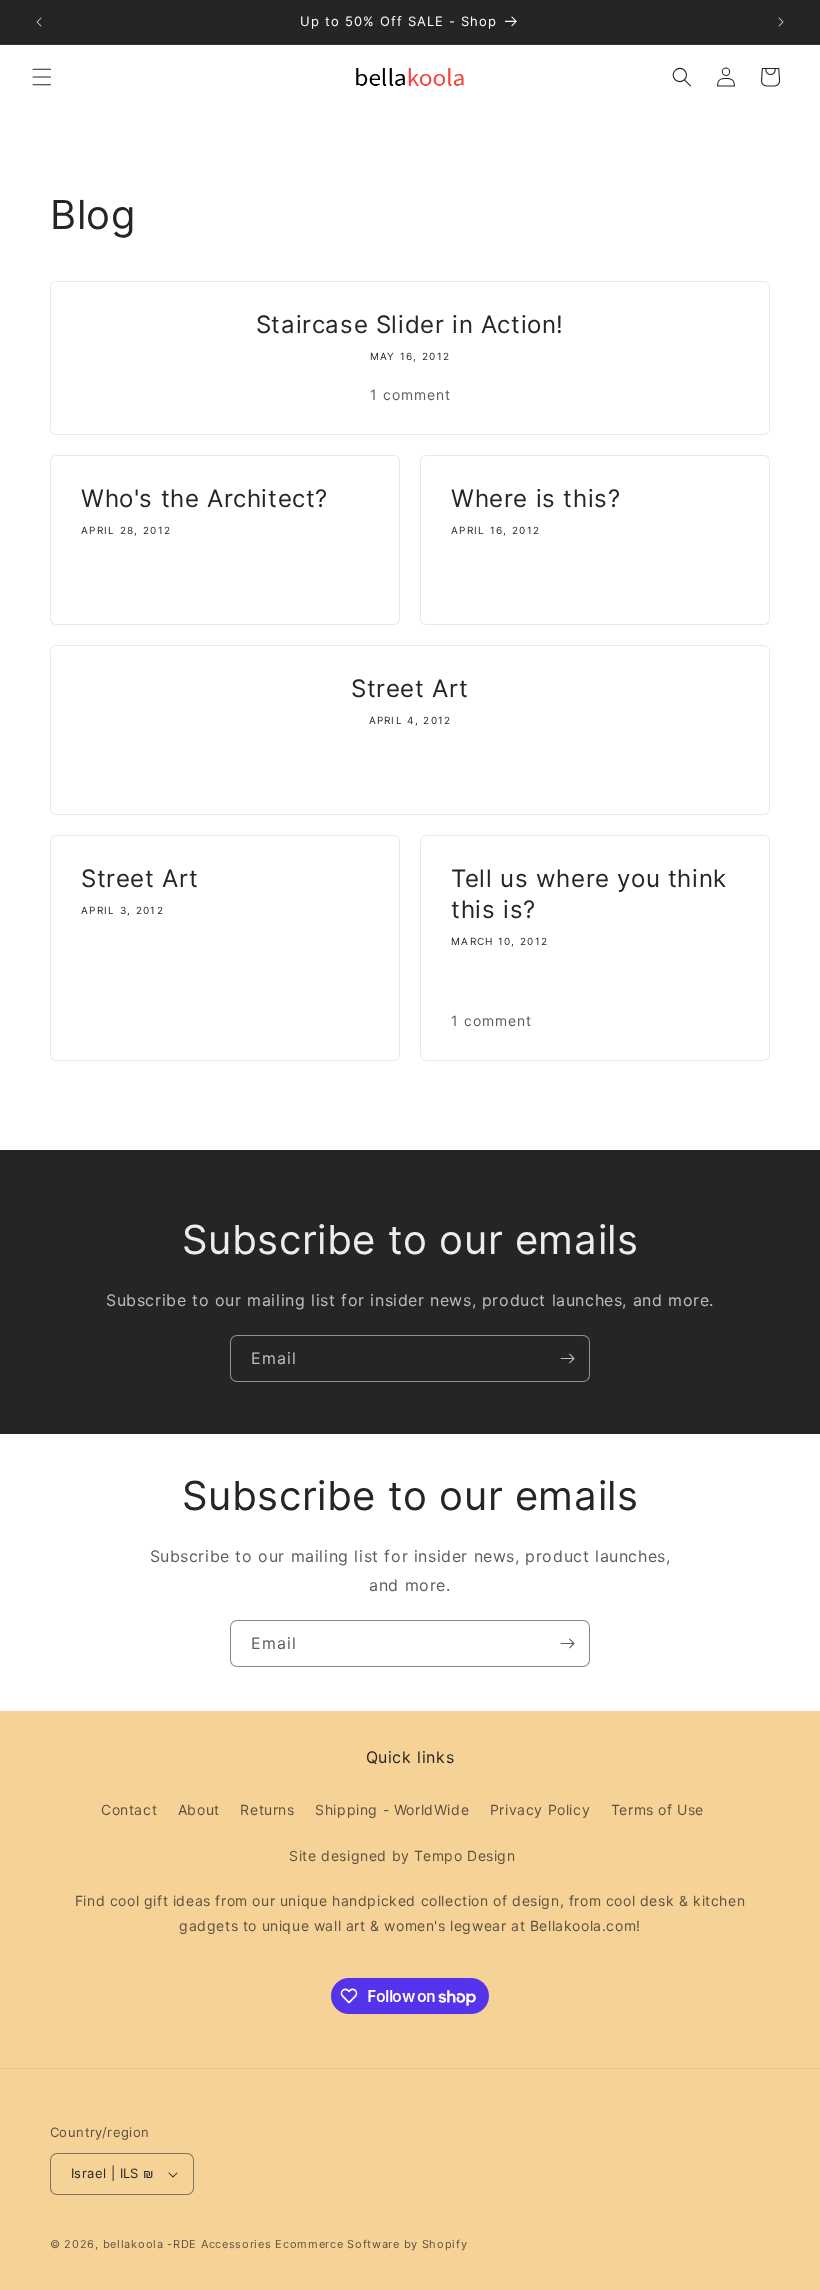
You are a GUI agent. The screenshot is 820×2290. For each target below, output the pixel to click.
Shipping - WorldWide (392, 1809)
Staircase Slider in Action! (410, 324)
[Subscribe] (567, 1358)
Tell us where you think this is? (589, 894)
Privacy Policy (540, 1809)
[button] (42, 77)
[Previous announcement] (39, 22)
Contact (129, 1809)
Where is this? (535, 498)
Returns (267, 1809)
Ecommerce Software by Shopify (371, 2244)
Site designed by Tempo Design (402, 1855)
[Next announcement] (781, 22)
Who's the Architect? (204, 498)
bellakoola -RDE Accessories (187, 2244)
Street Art (410, 688)
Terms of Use (657, 1809)
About (199, 1809)
